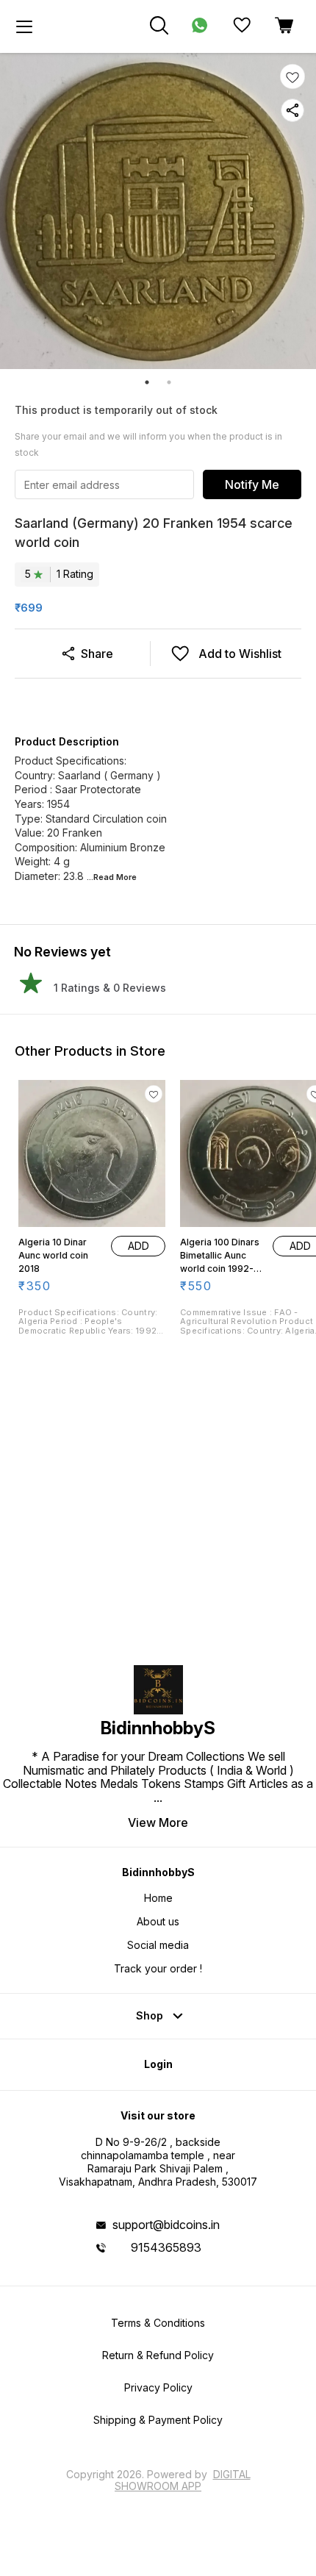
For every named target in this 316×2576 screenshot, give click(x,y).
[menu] (24, 26)
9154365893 (166, 2247)
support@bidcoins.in (166, 2225)
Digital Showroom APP (183, 2480)
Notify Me (252, 484)
